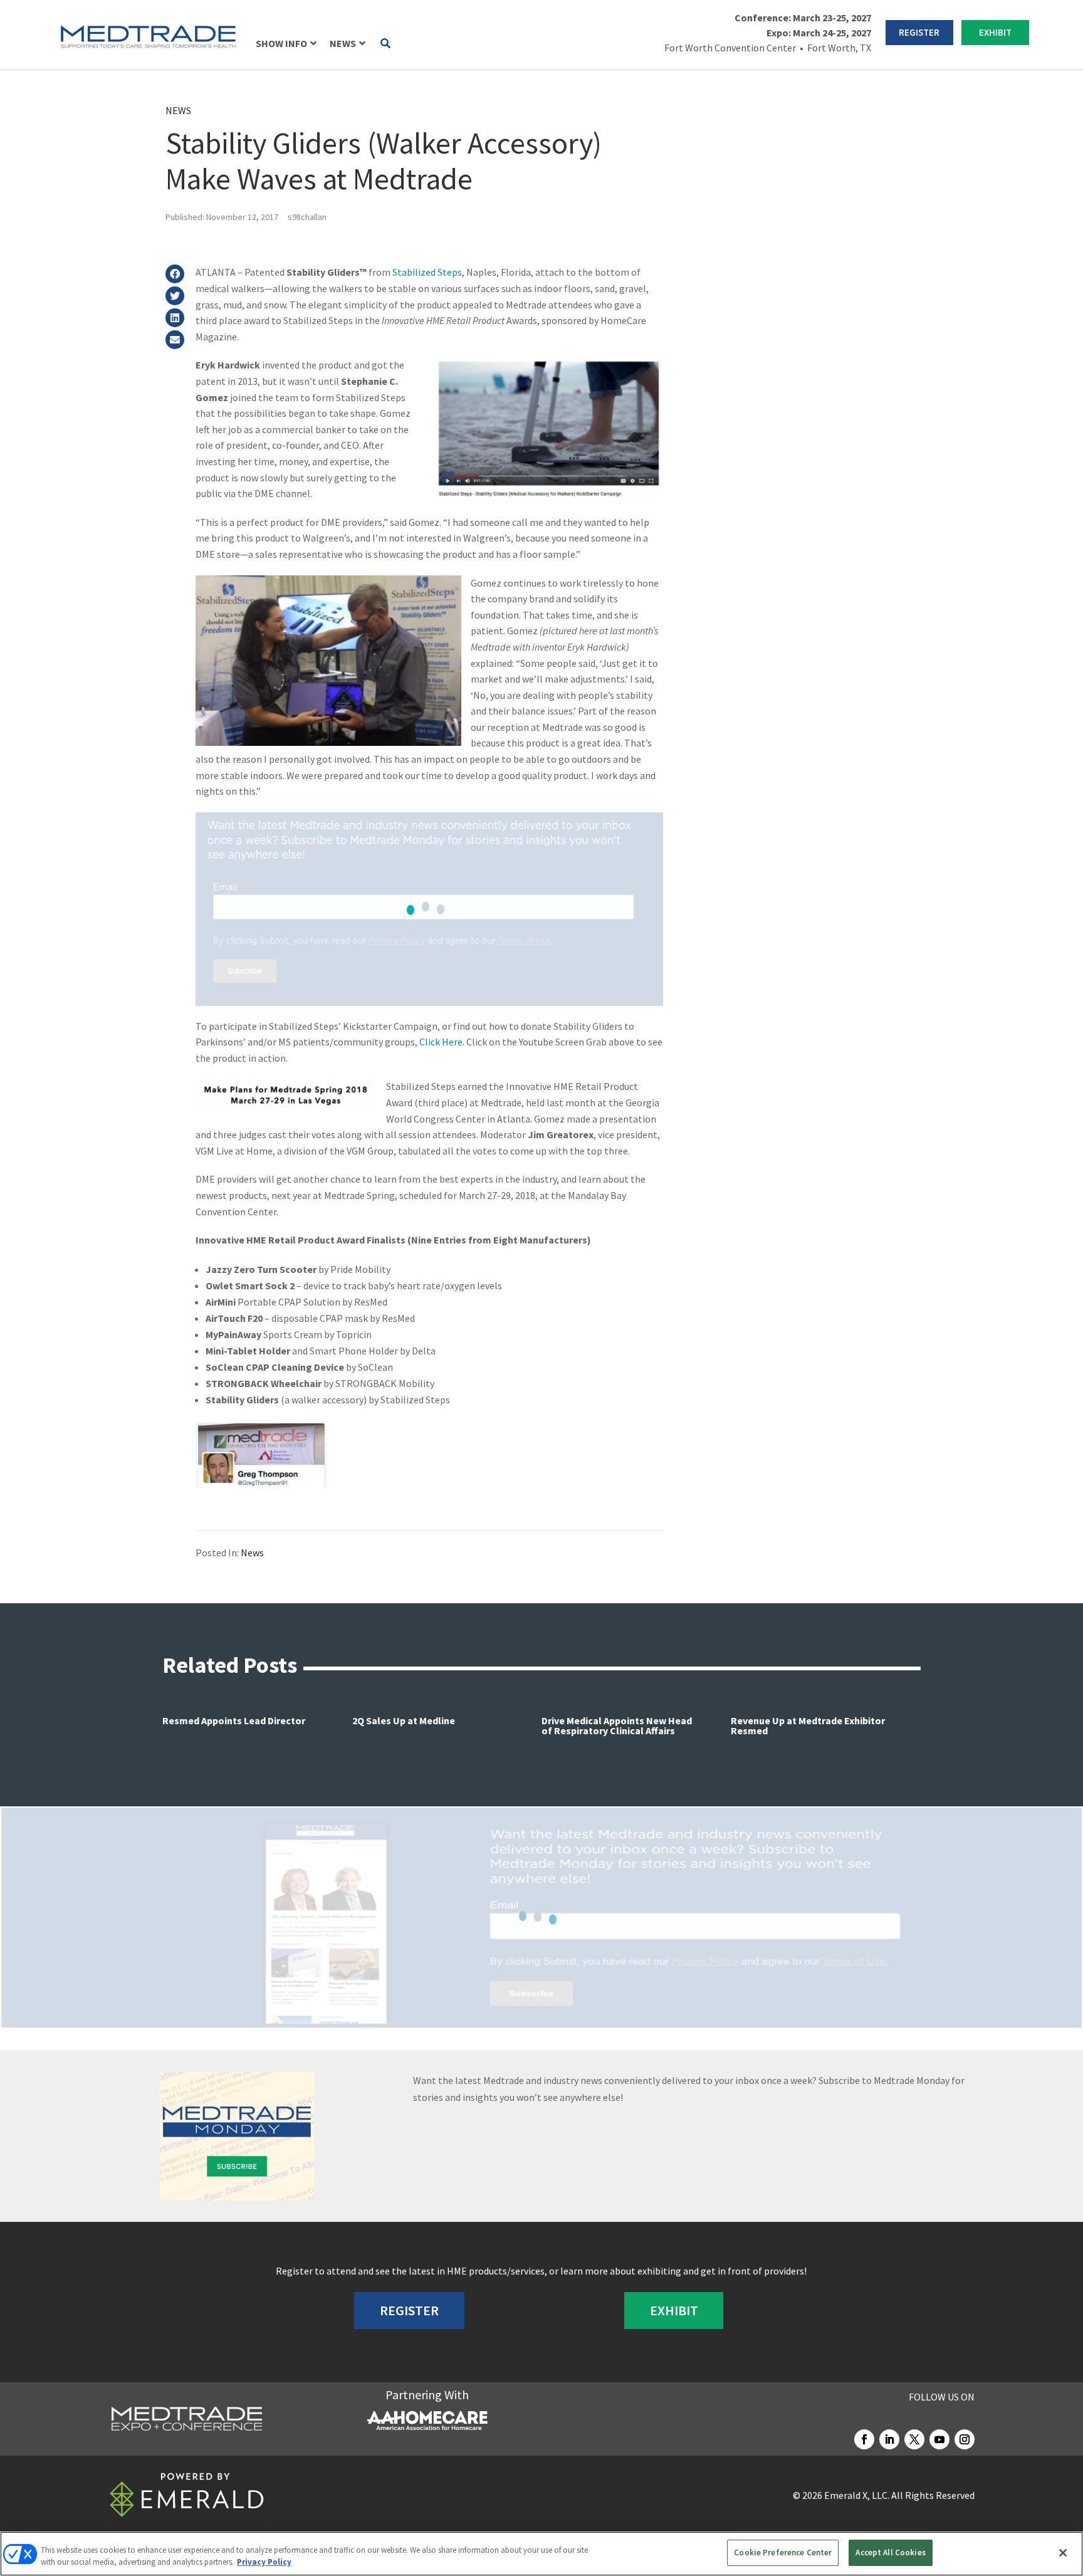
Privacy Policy (264, 2563)
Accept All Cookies (890, 2552)
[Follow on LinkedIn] (889, 2439)
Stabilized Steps (427, 272)
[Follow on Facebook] (864, 2439)
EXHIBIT (995, 32)
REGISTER (919, 32)
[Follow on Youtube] (939, 2439)
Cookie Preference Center (783, 2552)
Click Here (441, 1042)
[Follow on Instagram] (965, 2439)
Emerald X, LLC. (857, 2495)
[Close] (1063, 2553)
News (178, 110)
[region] (541, 2554)
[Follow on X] (914, 2439)
